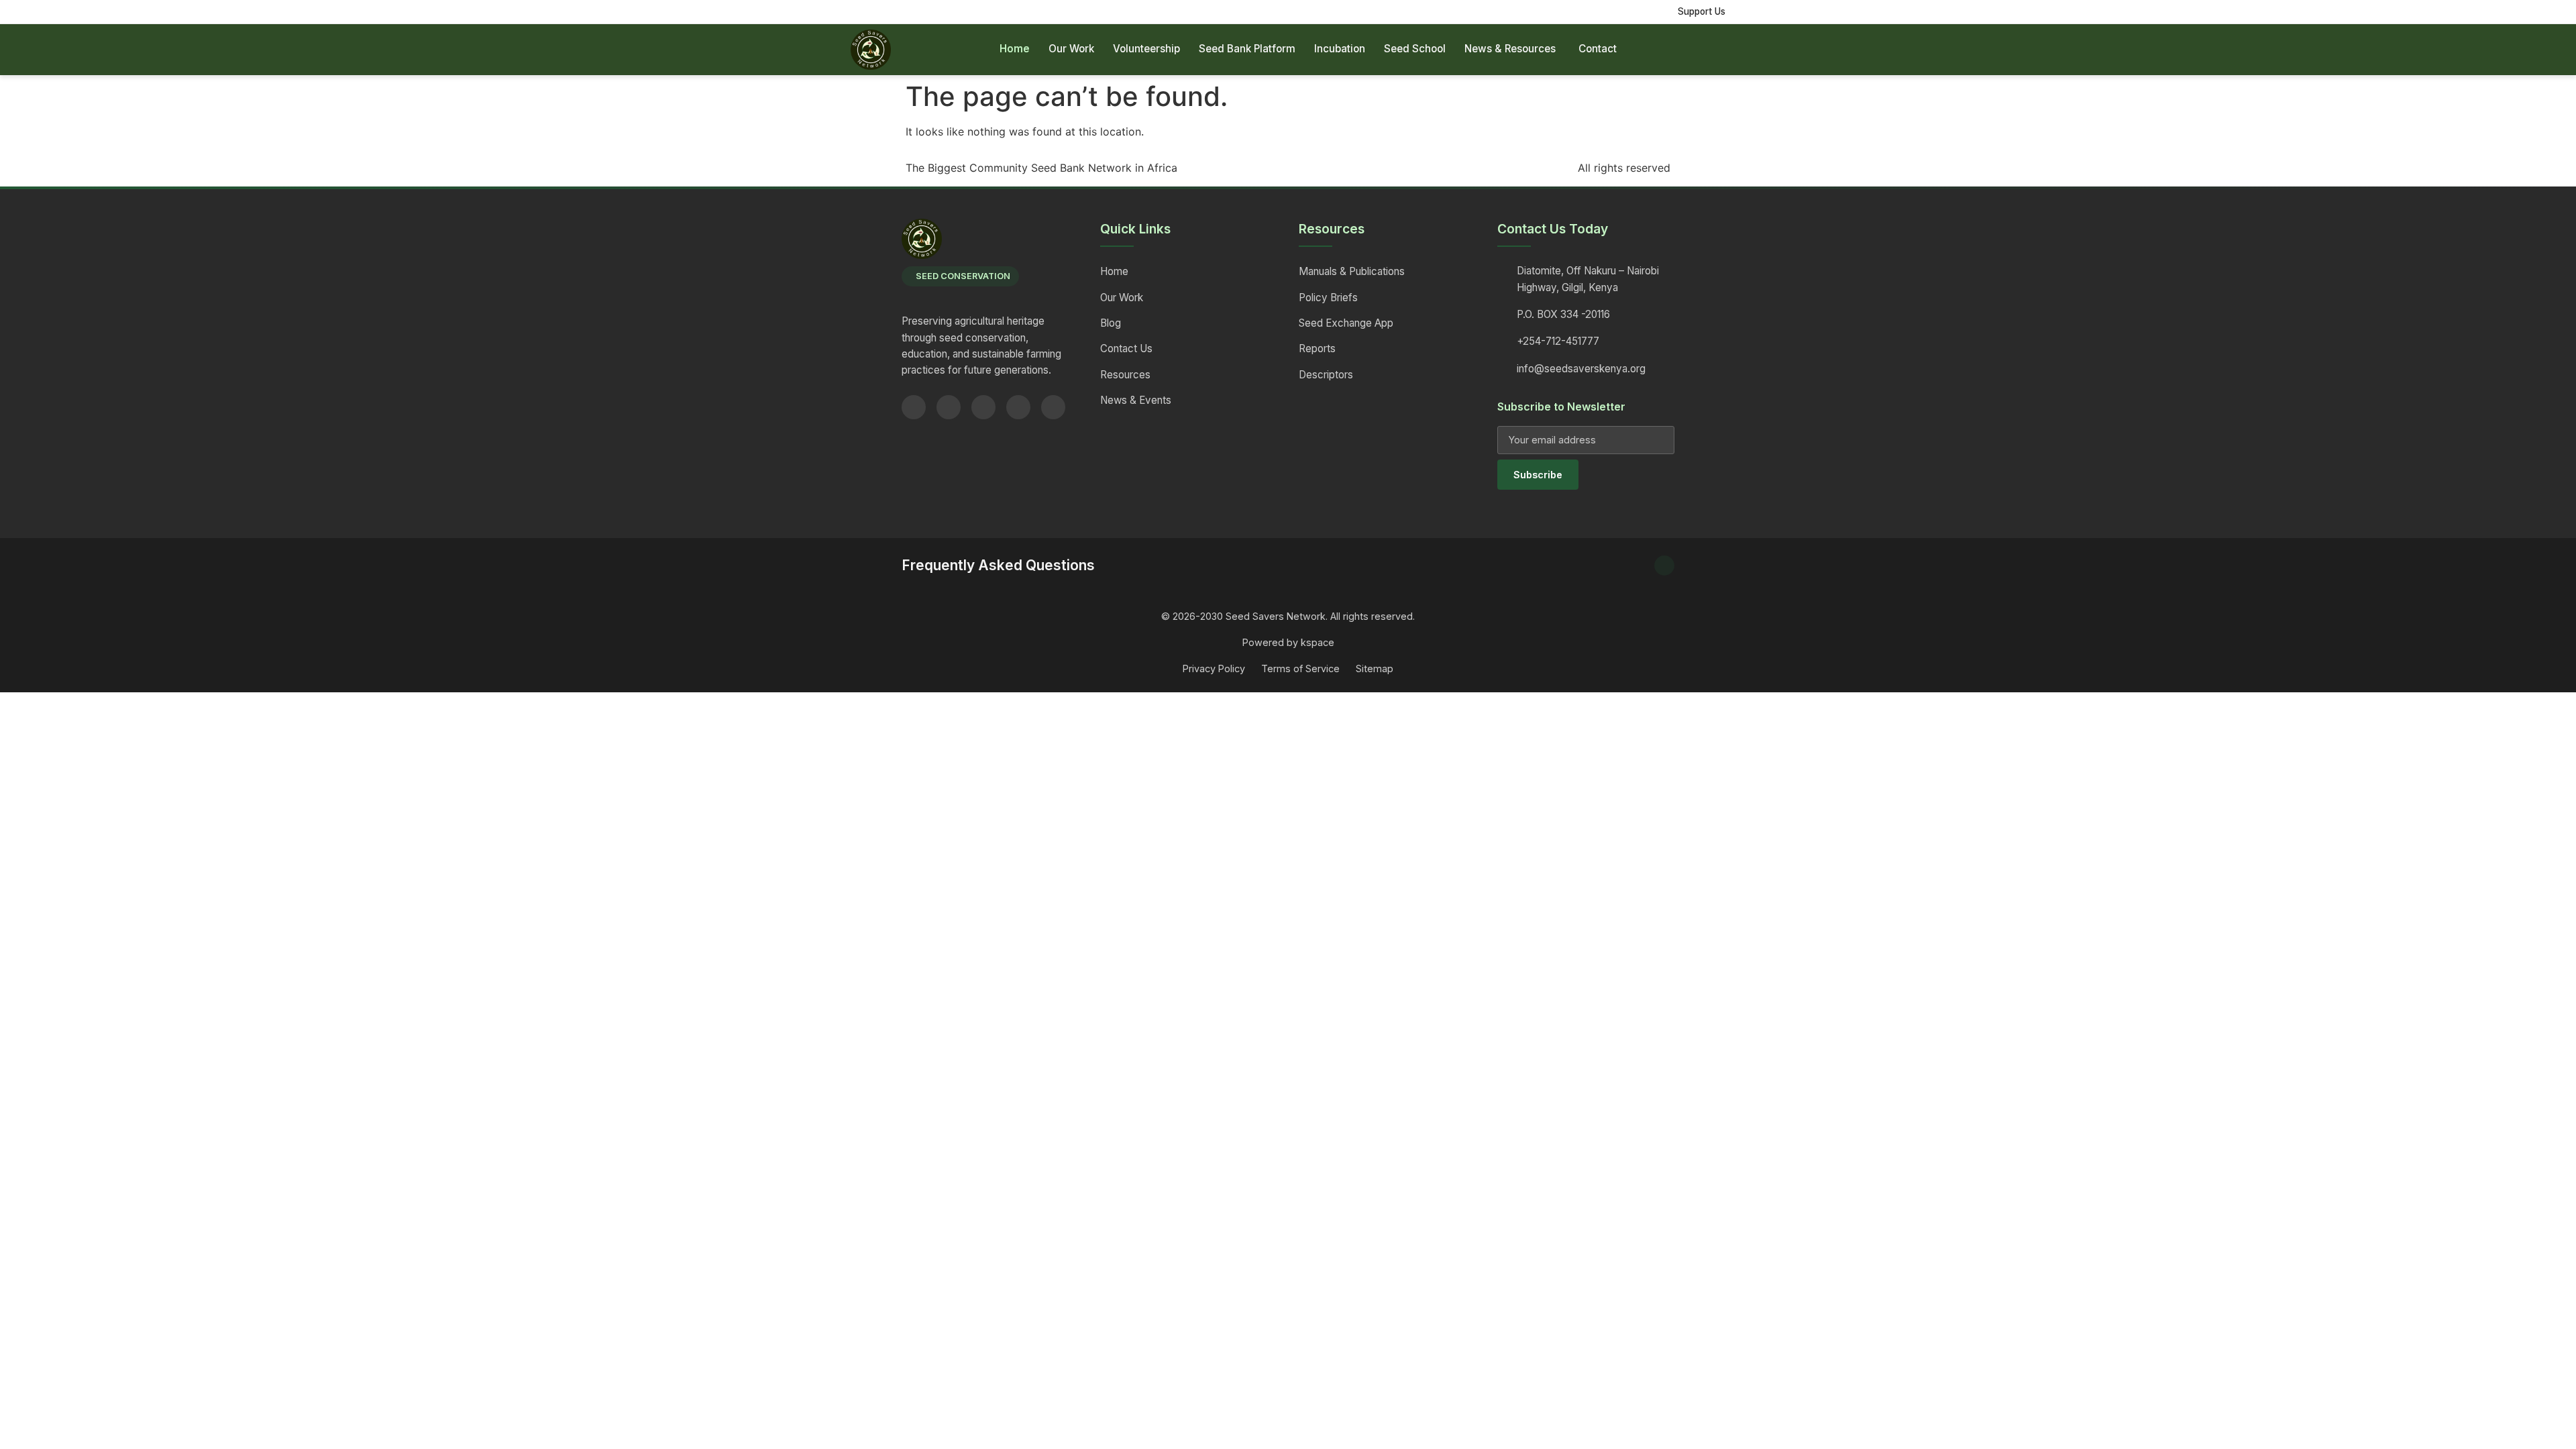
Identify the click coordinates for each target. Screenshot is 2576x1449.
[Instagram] (1053, 407)
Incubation (1340, 49)
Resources (1125, 375)
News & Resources (1510, 49)
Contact (1598, 49)
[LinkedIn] (1018, 407)
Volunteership (1146, 49)
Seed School (1415, 49)
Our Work (1071, 49)
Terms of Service (1300, 668)
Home (1015, 49)
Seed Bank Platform (1247, 49)
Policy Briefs (1328, 298)
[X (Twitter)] (949, 407)
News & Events (1136, 400)
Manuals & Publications (1352, 271)
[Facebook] (914, 407)
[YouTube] (983, 407)
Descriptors (1326, 375)
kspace (1318, 642)
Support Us (1702, 11)
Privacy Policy (1214, 668)
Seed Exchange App (1346, 323)
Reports (1317, 348)
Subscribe (1538, 475)
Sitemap (1375, 668)
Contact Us (1126, 348)
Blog (1111, 323)
